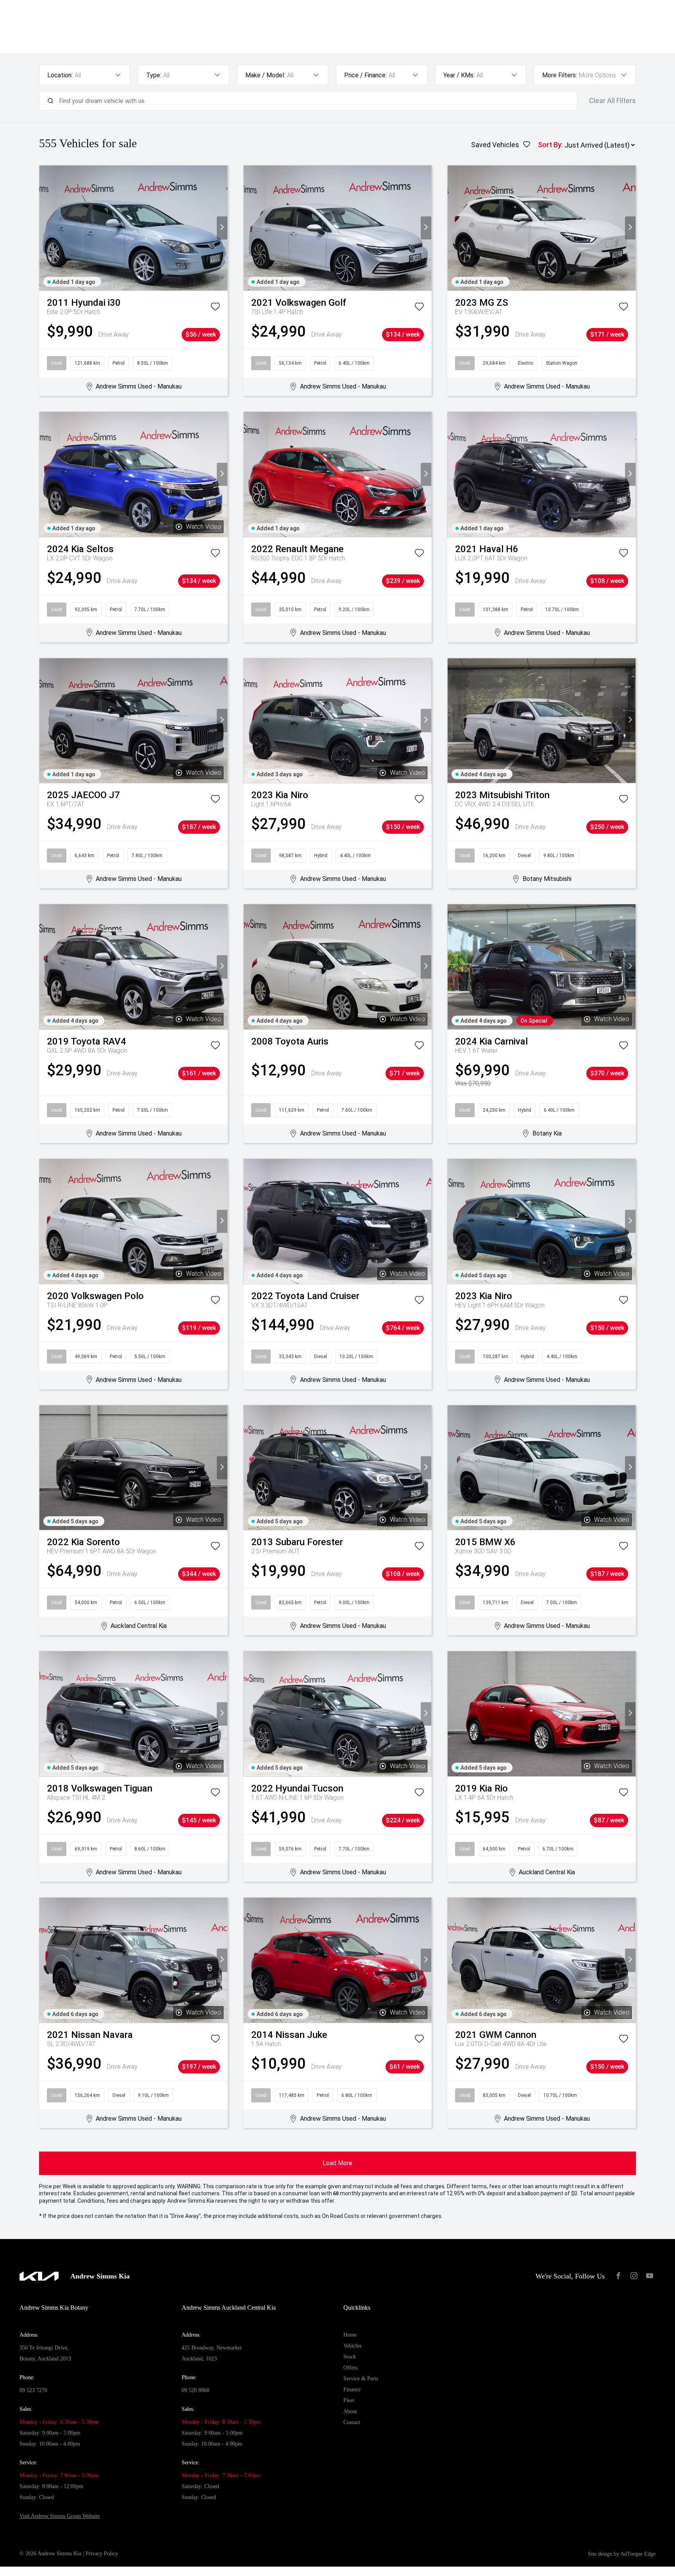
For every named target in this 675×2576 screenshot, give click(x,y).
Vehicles (352, 2346)
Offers (350, 2368)
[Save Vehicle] (215, 308)
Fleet (349, 2400)
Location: (60, 75)
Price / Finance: (365, 75)
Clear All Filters (612, 101)
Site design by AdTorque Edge (622, 2554)
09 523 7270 (33, 2390)
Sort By (550, 145)
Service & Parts (361, 2379)
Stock (350, 2357)
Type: (154, 75)
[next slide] (222, 228)
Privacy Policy (102, 2554)
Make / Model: (265, 75)
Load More (337, 2163)
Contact (352, 2422)
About (350, 2411)
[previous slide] (45, 228)
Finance (352, 2390)
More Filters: (560, 75)
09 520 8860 (196, 2390)
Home (350, 2335)
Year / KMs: (459, 75)
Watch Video (204, 527)
